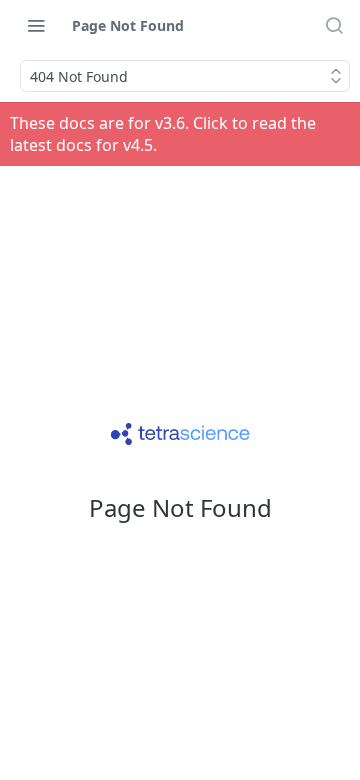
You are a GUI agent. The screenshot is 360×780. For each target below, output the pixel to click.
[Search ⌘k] (334, 25)
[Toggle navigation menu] (36, 25)
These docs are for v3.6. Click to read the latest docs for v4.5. (163, 134)
